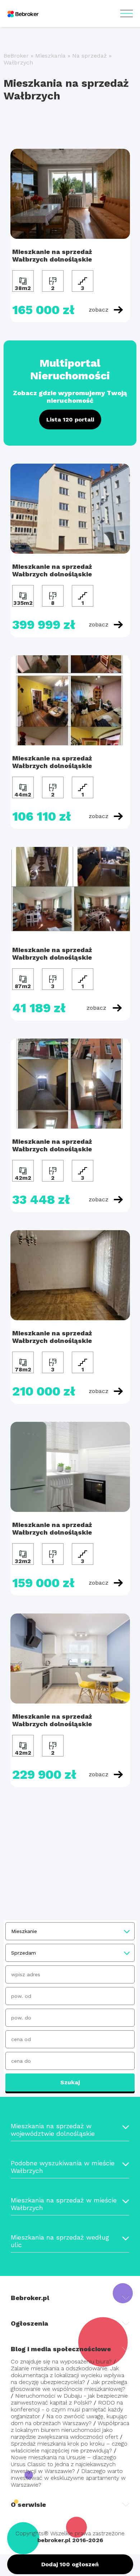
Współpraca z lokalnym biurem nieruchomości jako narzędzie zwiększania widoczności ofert (70, 2430)
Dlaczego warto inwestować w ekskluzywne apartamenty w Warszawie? (68, 2478)
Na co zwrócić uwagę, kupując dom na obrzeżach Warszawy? (69, 2420)
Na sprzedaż (90, 56)
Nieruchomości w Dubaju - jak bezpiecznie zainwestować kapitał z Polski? (69, 2399)
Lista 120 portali (70, 419)
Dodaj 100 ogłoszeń (70, 2564)
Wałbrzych (18, 62)
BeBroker (16, 56)
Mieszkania (50, 56)
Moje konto (127, 14)
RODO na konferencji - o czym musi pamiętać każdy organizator (67, 2409)
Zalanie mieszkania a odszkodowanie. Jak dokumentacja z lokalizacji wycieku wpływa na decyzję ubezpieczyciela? (67, 2375)
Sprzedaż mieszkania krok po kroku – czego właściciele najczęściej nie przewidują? (69, 2447)
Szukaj (70, 2082)
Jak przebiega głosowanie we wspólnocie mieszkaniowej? (69, 2385)
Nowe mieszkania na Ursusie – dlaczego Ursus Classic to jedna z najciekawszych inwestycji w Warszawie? (64, 2464)
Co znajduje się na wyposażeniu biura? (61, 2361)
